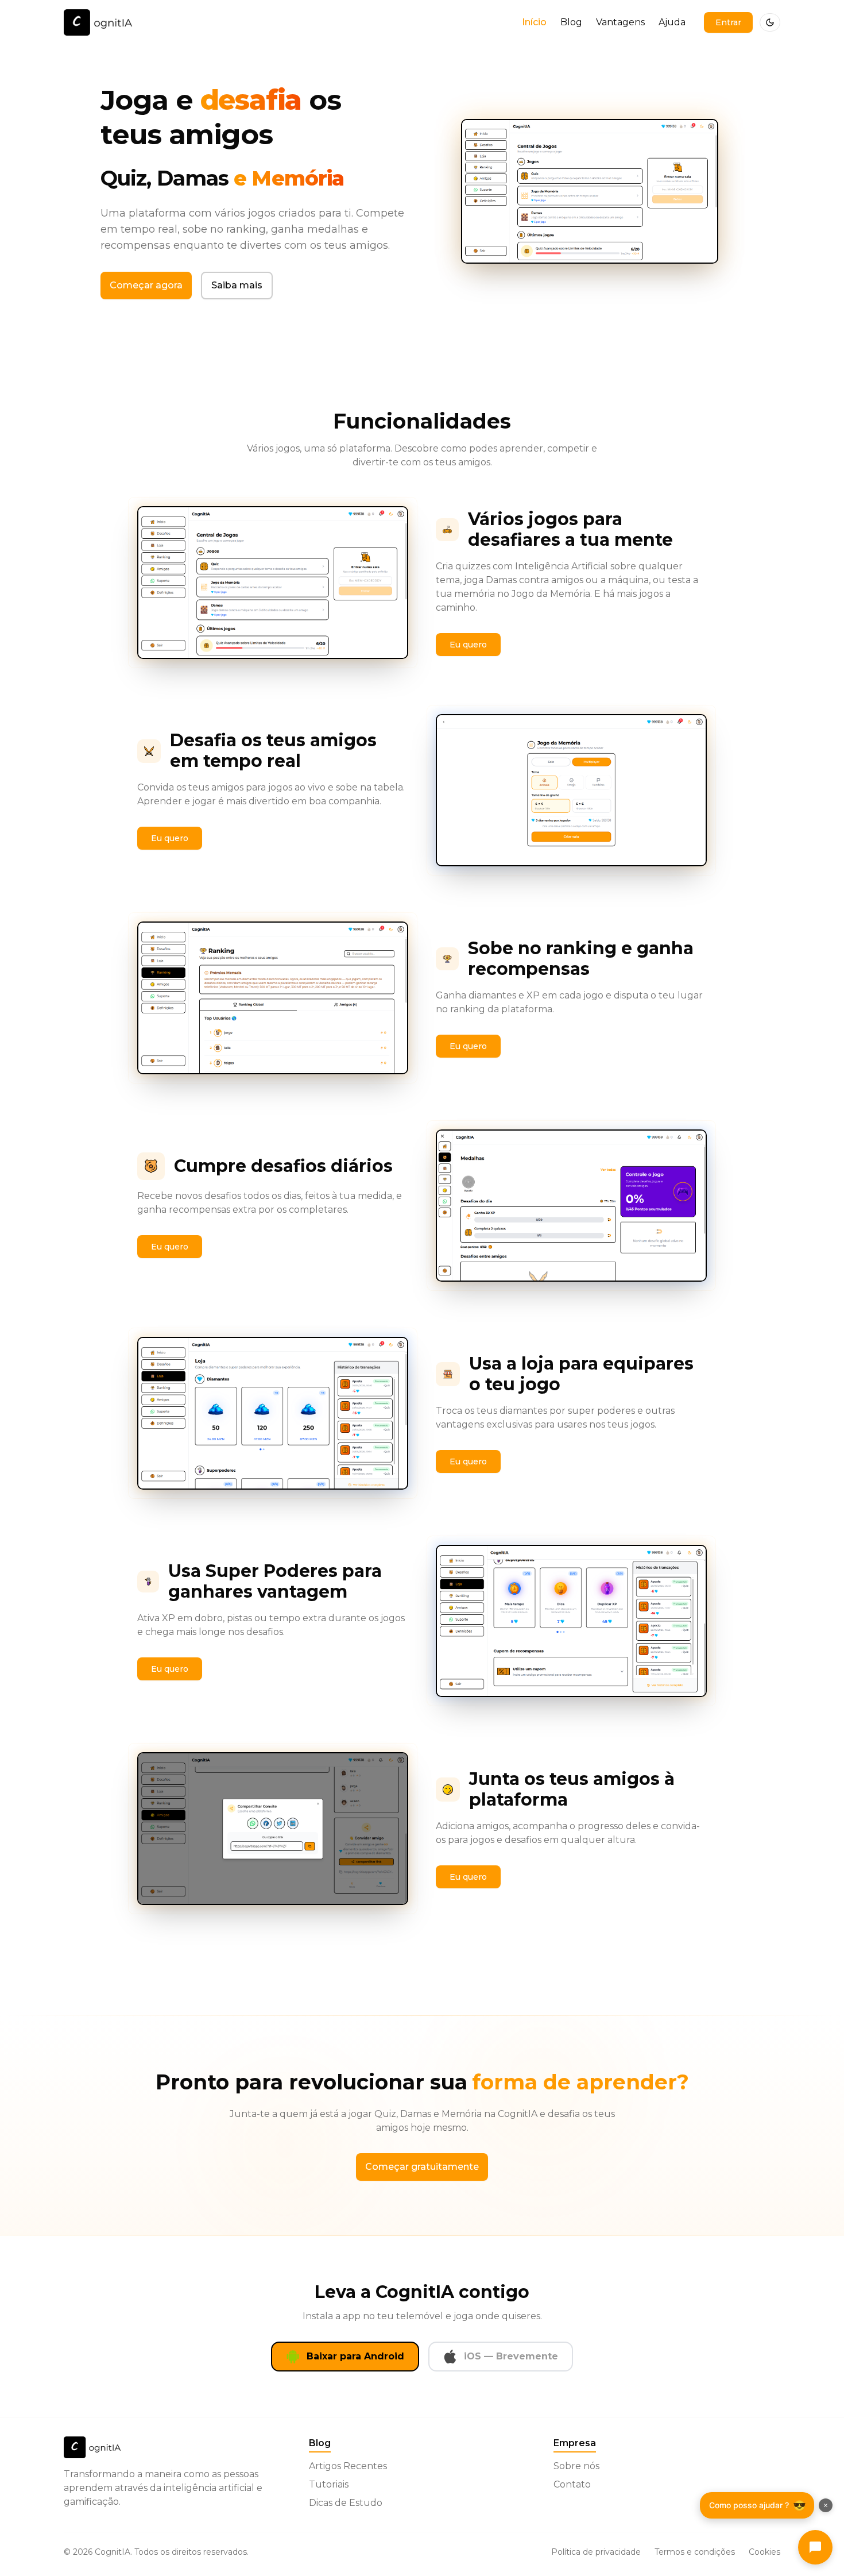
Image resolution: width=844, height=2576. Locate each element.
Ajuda (672, 22)
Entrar (728, 22)
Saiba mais (237, 285)
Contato (572, 2484)
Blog (571, 22)
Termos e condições (695, 2552)
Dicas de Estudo (346, 2503)
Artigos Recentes (348, 2466)
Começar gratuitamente (422, 2167)
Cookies (764, 2552)
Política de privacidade (596, 2552)
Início (534, 22)
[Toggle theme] (770, 22)
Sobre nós (576, 2466)
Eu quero (468, 645)
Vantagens (620, 22)
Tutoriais (329, 2484)
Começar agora (146, 285)
